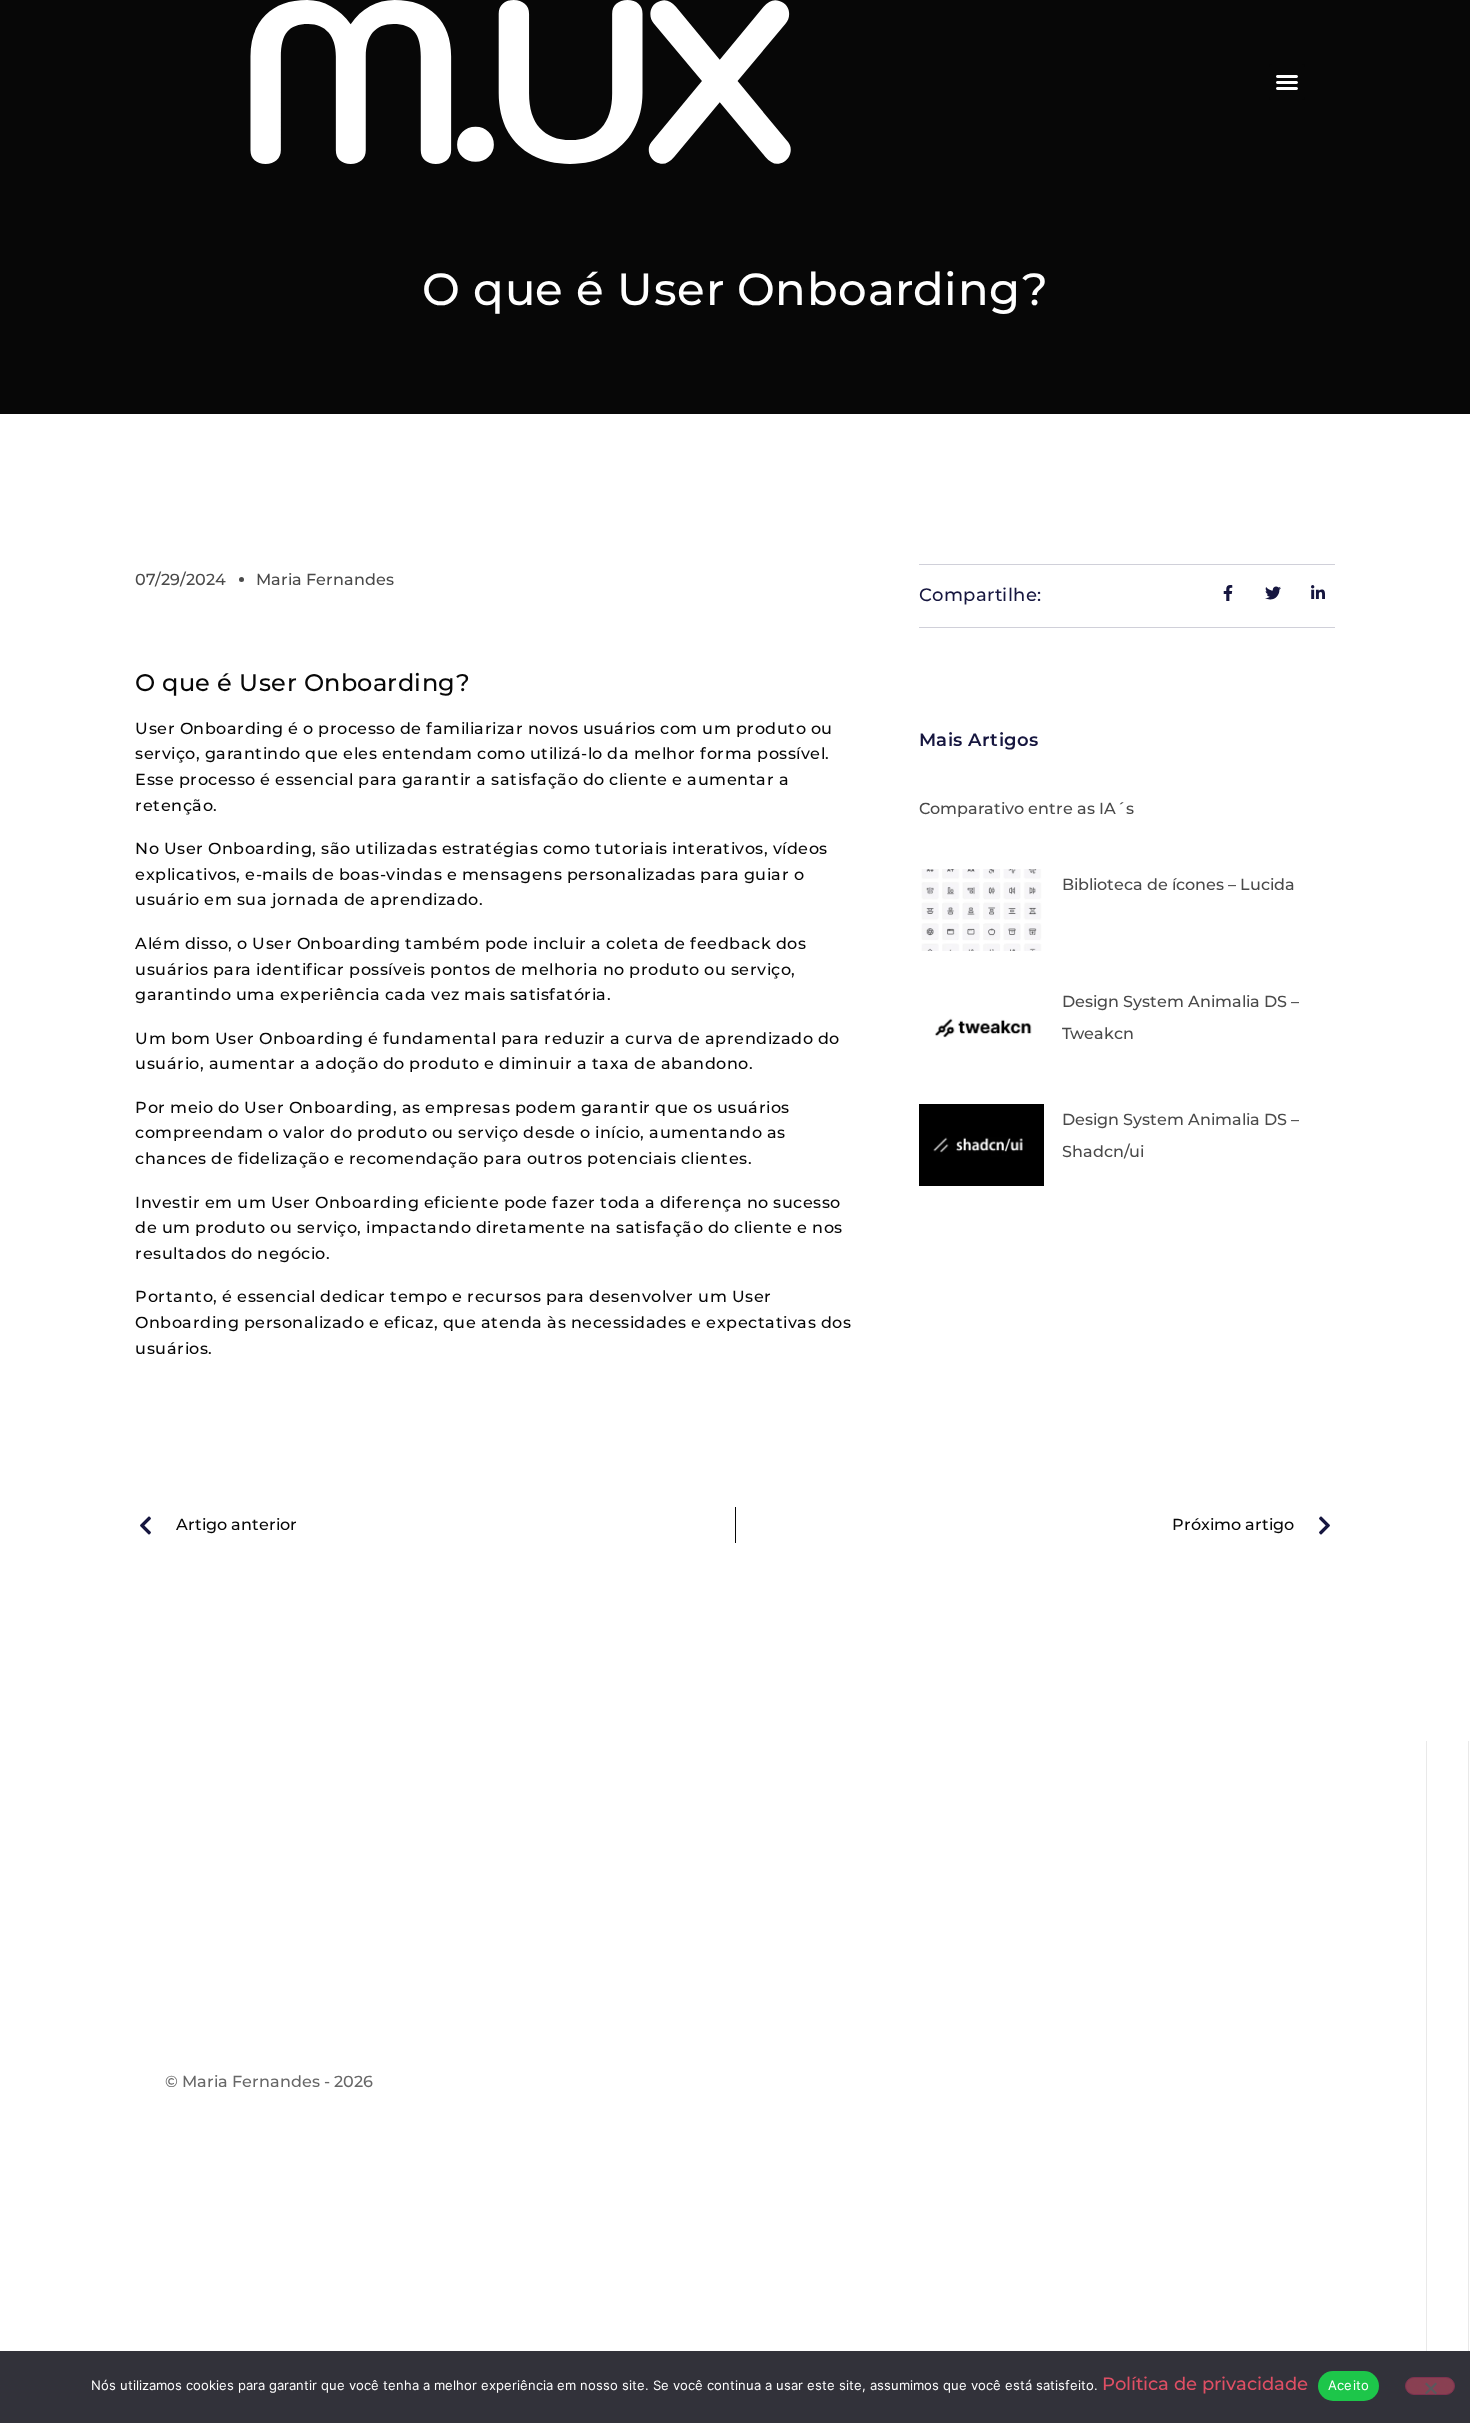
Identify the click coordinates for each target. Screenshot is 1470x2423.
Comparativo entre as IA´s (1026, 808)
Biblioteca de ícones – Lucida (1178, 884)
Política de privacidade (1205, 2384)
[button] (1287, 82)
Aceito (1349, 2385)
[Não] (1430, 2386)
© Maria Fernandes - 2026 (269, 2081)
